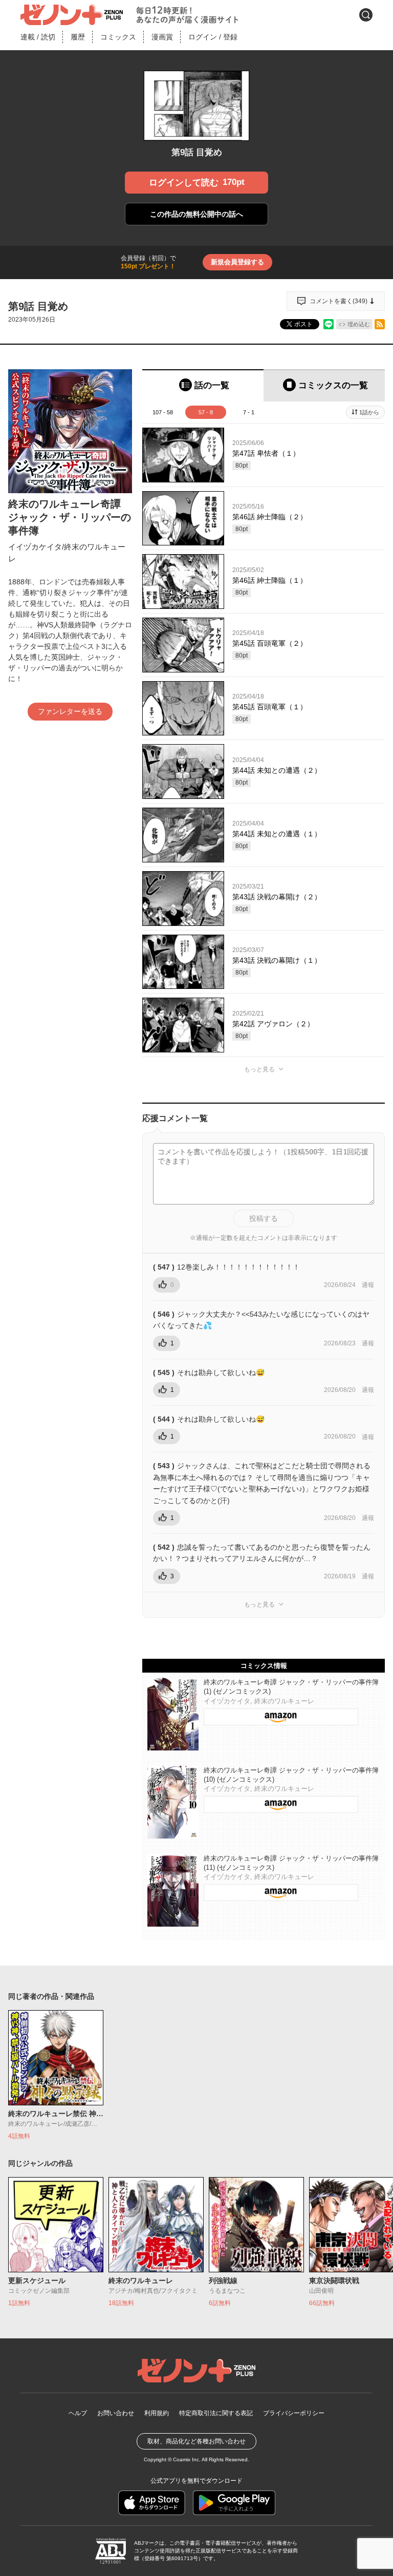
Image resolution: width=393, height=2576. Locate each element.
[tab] (203, 385)
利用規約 (157, 2413)
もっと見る (259, 1069)
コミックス (118, 37)
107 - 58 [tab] (163, 412)
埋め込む (359, 324)
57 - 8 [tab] (206, 412)
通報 (368, 1285)
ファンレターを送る (70, 711)
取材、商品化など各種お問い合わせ (196, 2441)
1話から (369, 412)
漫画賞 (162, 37)
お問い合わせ (116, 2413)
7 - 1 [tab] (249, 412)
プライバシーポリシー (294, 2413)
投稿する (264, 1218)
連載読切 (38, 37)
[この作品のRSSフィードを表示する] (380, 324)
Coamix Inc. (187, 2459)
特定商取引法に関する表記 (216, 2413)
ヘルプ (78, 2413)
